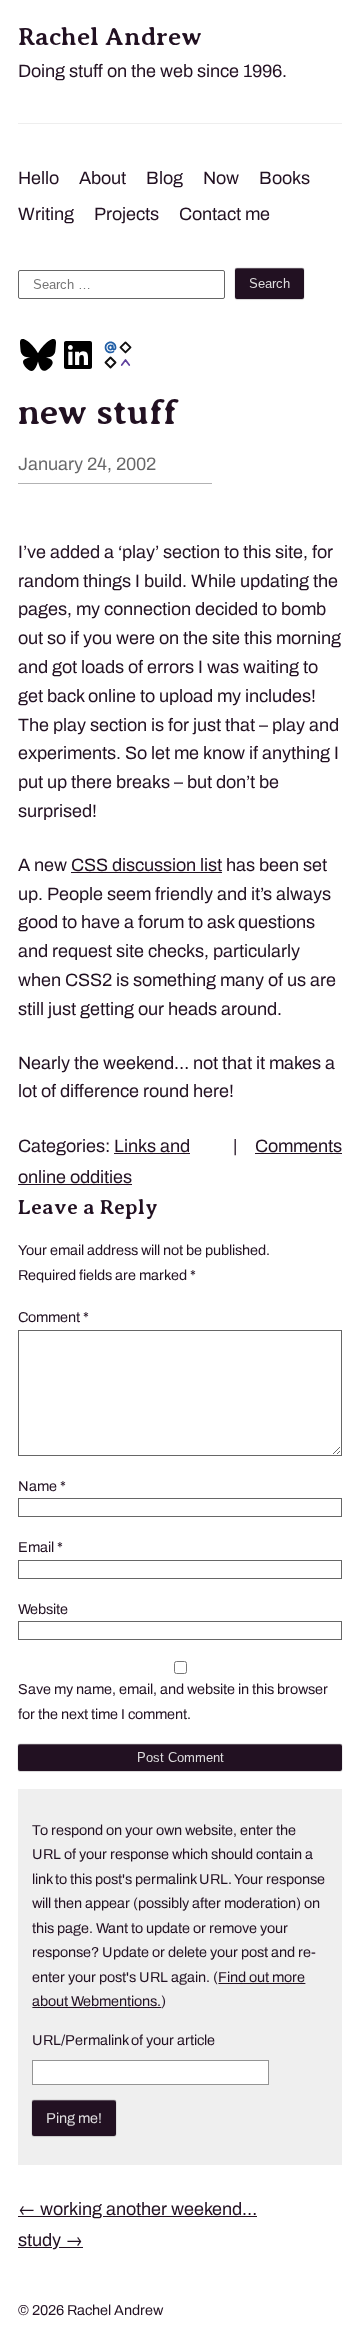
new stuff (97, 412)
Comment (53, 1317)
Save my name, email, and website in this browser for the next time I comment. (173, 1701)
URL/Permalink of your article (123, 2040)
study (50, 2240)
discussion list (146, 865)
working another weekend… (137, 2209)
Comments (298, 1146)
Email (40, 1547)
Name (42, 1486)
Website (43, 1609)
